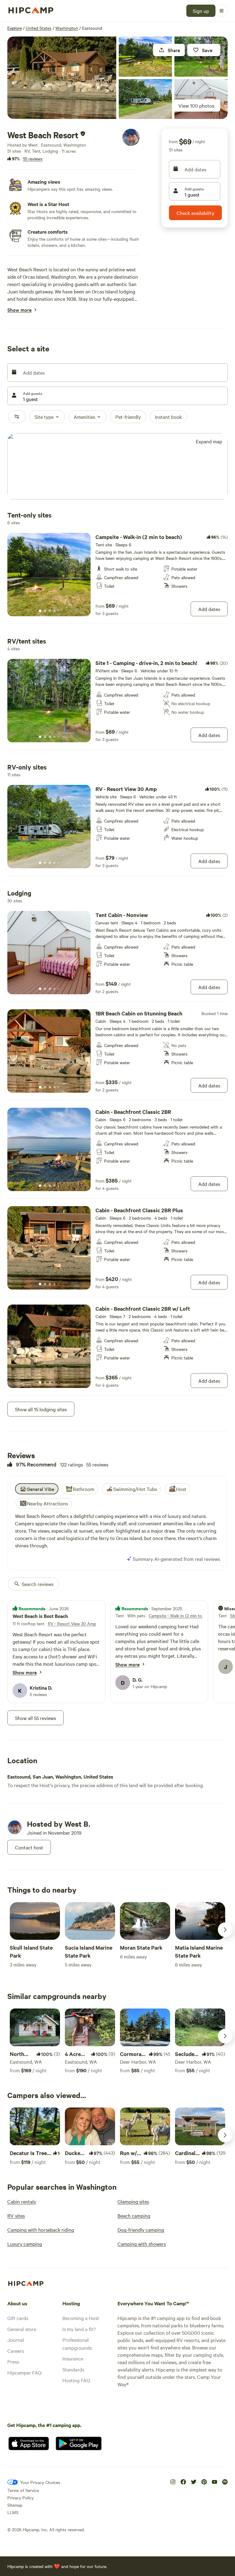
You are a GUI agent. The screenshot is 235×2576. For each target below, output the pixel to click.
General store (22, 2329)
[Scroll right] (225, 1930)
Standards (73, 2369)
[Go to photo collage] (62, 78)
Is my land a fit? (79, 2329)
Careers (16, 2351)
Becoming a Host (81, 2318)
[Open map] (117, 467)
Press (13, 2361)
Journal (16, 2340)
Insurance (73, 2358)
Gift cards (18, 2318)
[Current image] (40, 611)
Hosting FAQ (76, 2380)
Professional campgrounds (77, 2344)
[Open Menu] (222, 11)
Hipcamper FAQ (24, 2372)
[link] (117, 575)
